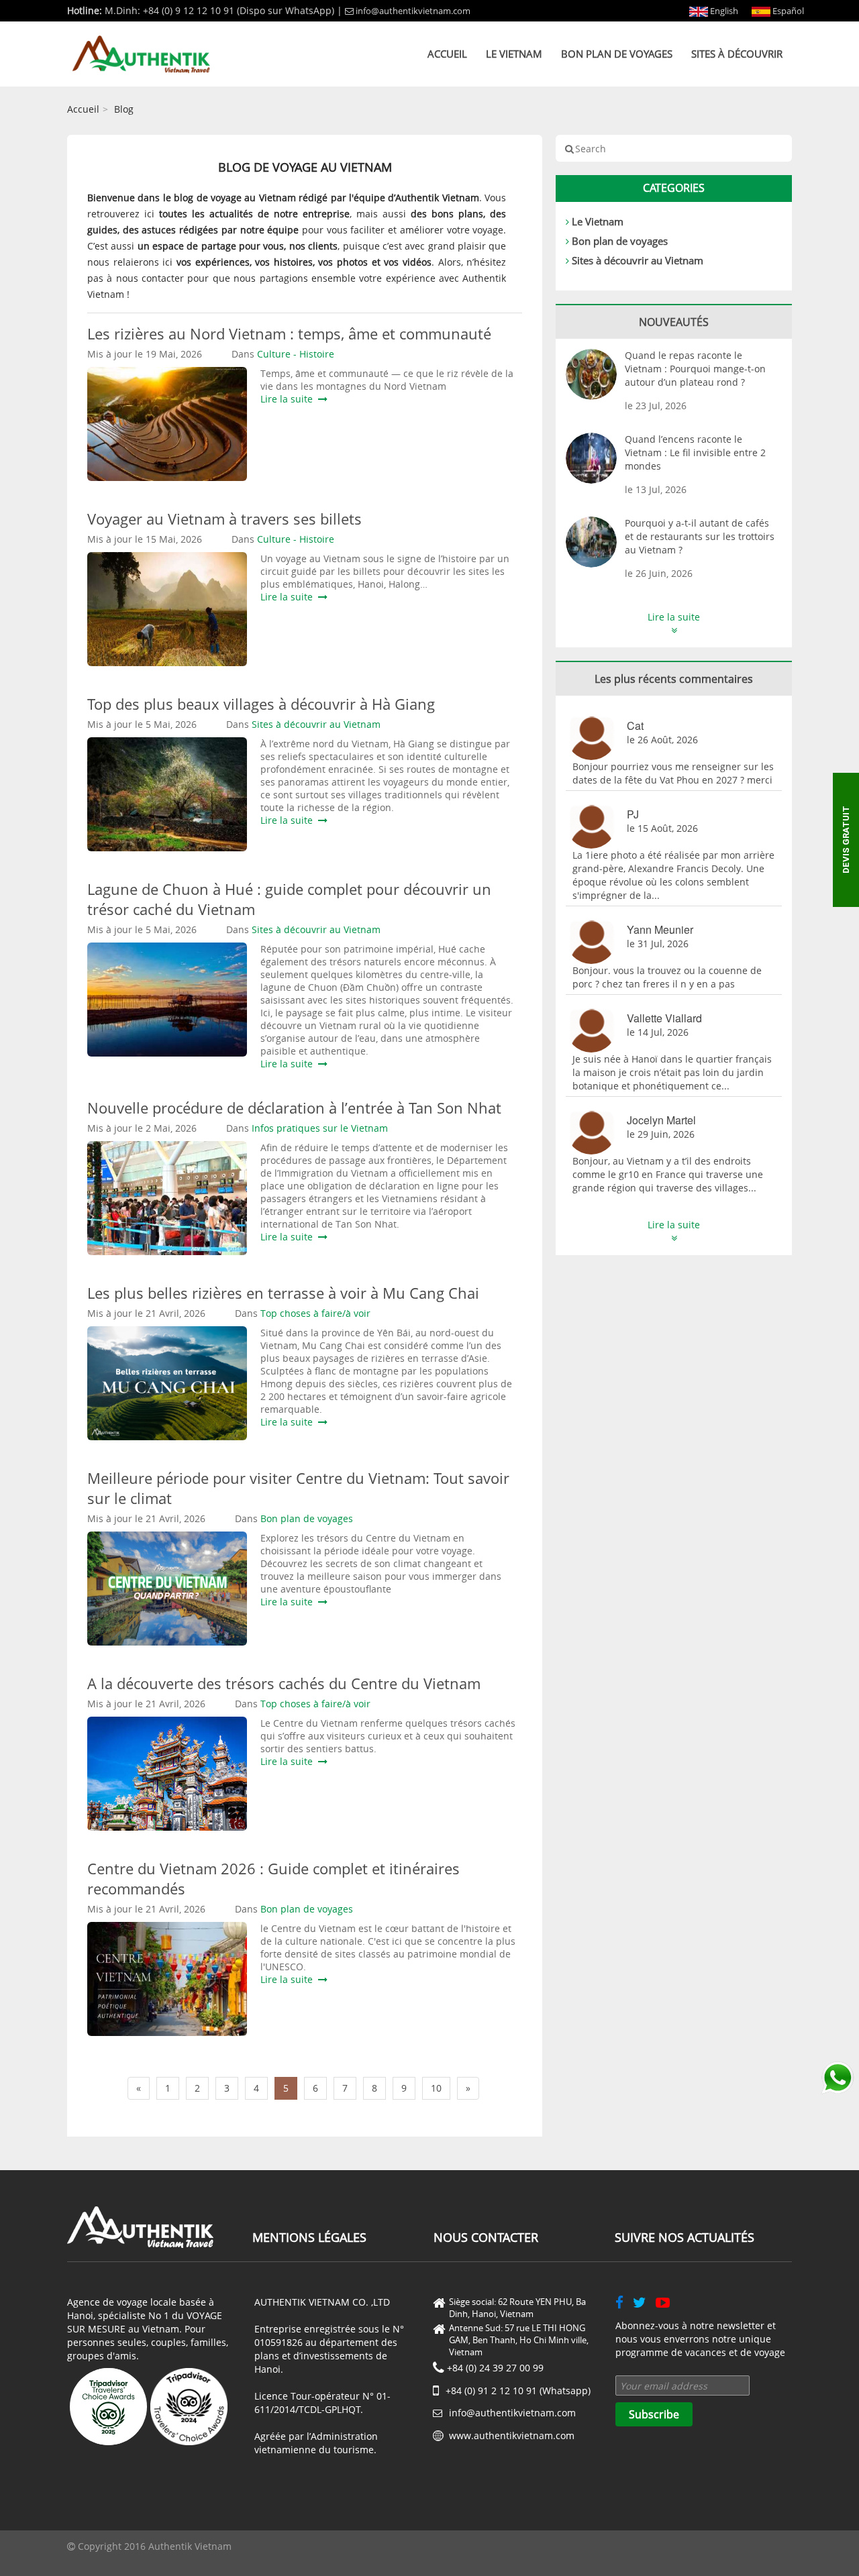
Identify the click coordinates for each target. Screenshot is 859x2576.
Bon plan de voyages (617, 54)
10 (436, 2088)
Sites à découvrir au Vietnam (638, 260)
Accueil (447, 54)
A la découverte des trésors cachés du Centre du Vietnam (284, 1683)
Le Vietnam (514, 54)
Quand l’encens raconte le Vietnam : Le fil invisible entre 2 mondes (695, 452)
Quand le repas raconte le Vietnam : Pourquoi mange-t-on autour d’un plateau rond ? (695, 369)
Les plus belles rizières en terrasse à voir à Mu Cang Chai (283, 1293)
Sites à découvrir (737, 54)
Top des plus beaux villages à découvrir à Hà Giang (261, 704)
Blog (124, 109)
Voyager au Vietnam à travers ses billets (224, 519)
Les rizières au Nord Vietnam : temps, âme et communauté (289, 333)
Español (787, 11)
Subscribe (654, 2414)
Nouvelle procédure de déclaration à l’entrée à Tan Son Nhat (294, 1108)
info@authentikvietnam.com (413, 11)
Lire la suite (289, 399)
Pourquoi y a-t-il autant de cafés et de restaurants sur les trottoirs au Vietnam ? (700, 536)
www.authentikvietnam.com (512, 2435)
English (723, 11)
